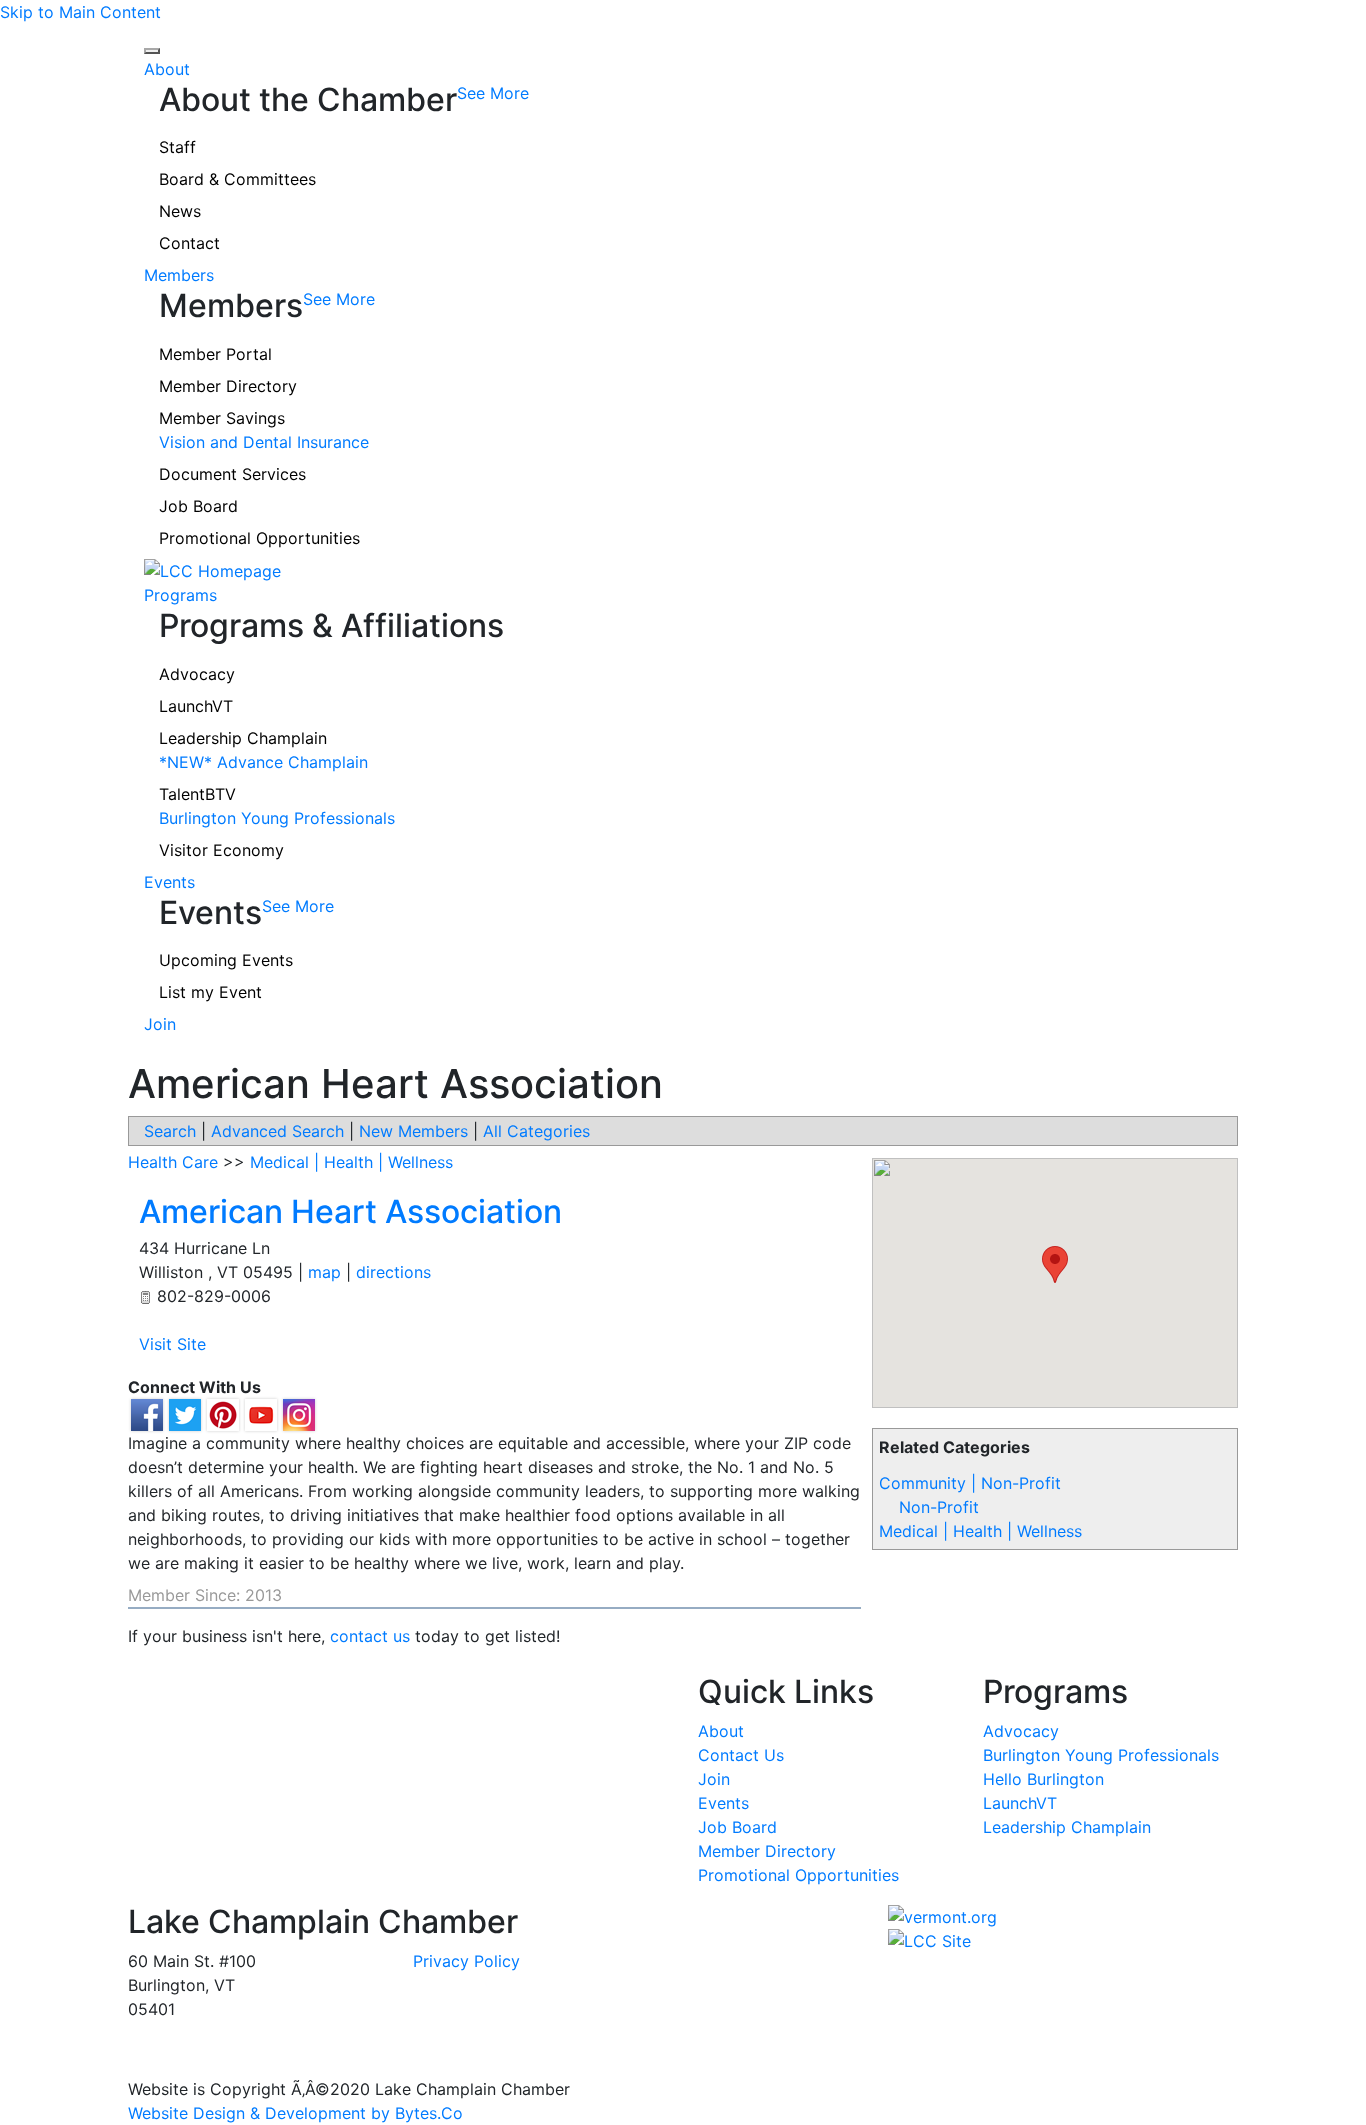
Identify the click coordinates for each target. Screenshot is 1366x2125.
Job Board (198, 506)
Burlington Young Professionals (277, 818)
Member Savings (222, 418)
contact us (370, 1636)
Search (170, 1131)
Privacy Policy (466, 1961)
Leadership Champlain (243, 738)
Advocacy (197, 674)
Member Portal (215, 354)
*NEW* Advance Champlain (263, 762)
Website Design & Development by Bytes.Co (295, 2113)
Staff (177, 147)
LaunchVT (196, 706)
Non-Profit (939, 1507)
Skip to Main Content (80, 12)
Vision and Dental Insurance (264, 442)
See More (493, 93)
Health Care (173, 1162)
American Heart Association (350, 1211)
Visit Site (172, 1344)
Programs (180, 595)
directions (393, 1272)
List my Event (210, 992)
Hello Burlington (1043, 1779)
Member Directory (228, 386)
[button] (1055, 1264)
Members (179, 275)
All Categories (536, 1131)
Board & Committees (237, 179)
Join (160, 1024)
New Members (413, 1131)
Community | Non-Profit (970, 1483)
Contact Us (741, 1755)
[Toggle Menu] (152, 51)
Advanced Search (277, 1131)
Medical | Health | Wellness (980, 1531)
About (167, 69)
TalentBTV (197, 794)
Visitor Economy (221, 850)
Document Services (232, 474)
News (180, 211)
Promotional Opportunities (259, 538)
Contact (189, 243)
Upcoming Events (226, 960)
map (324, 1272)
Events (169, 882)
